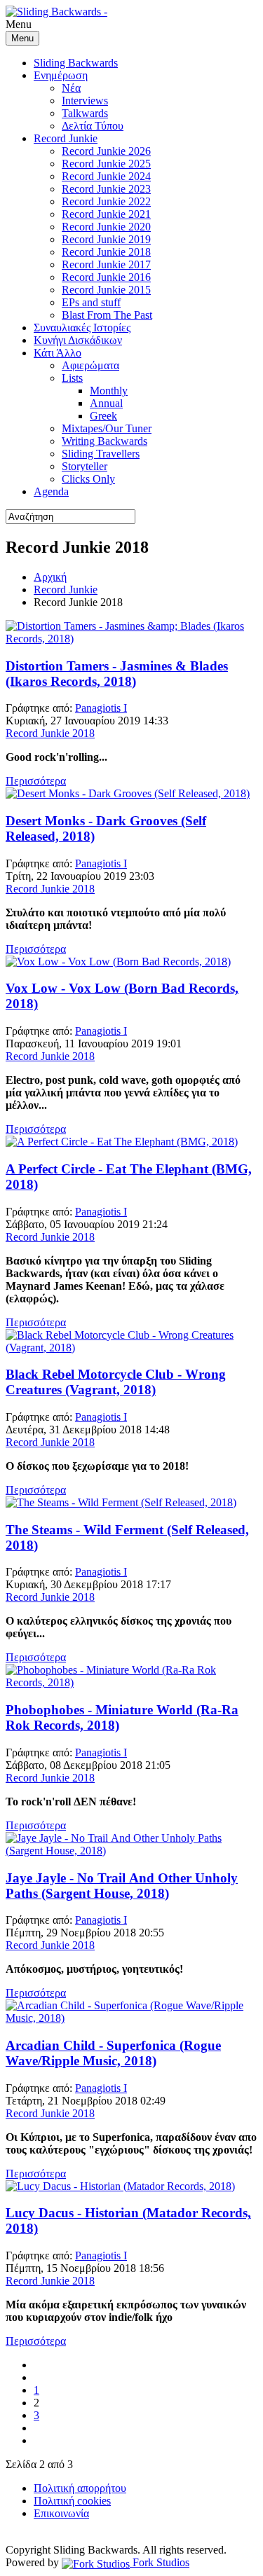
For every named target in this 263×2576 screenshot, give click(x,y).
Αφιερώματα (90, 365)
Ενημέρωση (61, 75)
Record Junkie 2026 (106, 151)
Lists (72, 378)
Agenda (51, 491)
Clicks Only (88, 479)
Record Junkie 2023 (106, 189)
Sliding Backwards (76, 63)
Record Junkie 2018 (106, 252)
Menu (22, 38)
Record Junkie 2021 (106, 214)
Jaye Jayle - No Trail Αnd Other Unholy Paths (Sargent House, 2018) (122, 1886)
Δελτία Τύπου (93, 126)
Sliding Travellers (101, 454)
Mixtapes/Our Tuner (107, 428)
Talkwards (85, 113)
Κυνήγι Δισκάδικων (78, 340)
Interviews (85, 101)
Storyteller (85, 466)
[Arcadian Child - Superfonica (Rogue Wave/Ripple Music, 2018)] (131, 2018)
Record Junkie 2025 (106, 164)
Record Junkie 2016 (106, 277)
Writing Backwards (104, 441)
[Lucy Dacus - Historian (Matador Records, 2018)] (120, 2186)
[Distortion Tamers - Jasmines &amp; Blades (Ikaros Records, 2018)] (131, 639)
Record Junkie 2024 (106, 176)
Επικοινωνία (61, 2513)
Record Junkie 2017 (106, 264)
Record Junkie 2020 (106, 227)
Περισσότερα (36, 781)
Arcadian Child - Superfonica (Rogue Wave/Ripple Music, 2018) (113, 2053)
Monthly (109, 391)
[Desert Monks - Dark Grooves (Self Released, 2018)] (128, 793)
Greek (103, 416)
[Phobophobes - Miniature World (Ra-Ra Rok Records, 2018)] (131, 1682)
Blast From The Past (107, 315)
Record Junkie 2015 (106, 290)
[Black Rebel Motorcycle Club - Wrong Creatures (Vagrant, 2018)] (131, 1348)
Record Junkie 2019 (106, 239)
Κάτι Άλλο (58, 353)
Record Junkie (66, 138)
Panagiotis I (101, 708)
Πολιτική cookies (72, 2501)
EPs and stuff (91, 302)
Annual (106, 403)
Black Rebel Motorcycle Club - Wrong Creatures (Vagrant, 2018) (116, 1382)
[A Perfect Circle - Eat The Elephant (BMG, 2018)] (122, 1142)
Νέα (71, 88)
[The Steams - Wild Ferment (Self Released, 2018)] (121, 1502)
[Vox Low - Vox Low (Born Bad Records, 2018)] (118, 962)
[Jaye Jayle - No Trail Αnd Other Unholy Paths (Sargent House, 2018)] (131, 1851)
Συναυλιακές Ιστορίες (82, 328)
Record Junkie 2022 (106, 201)
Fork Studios (160, 2562)
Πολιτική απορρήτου (80, 2488)
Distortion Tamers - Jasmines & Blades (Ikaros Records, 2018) (117, 674)
